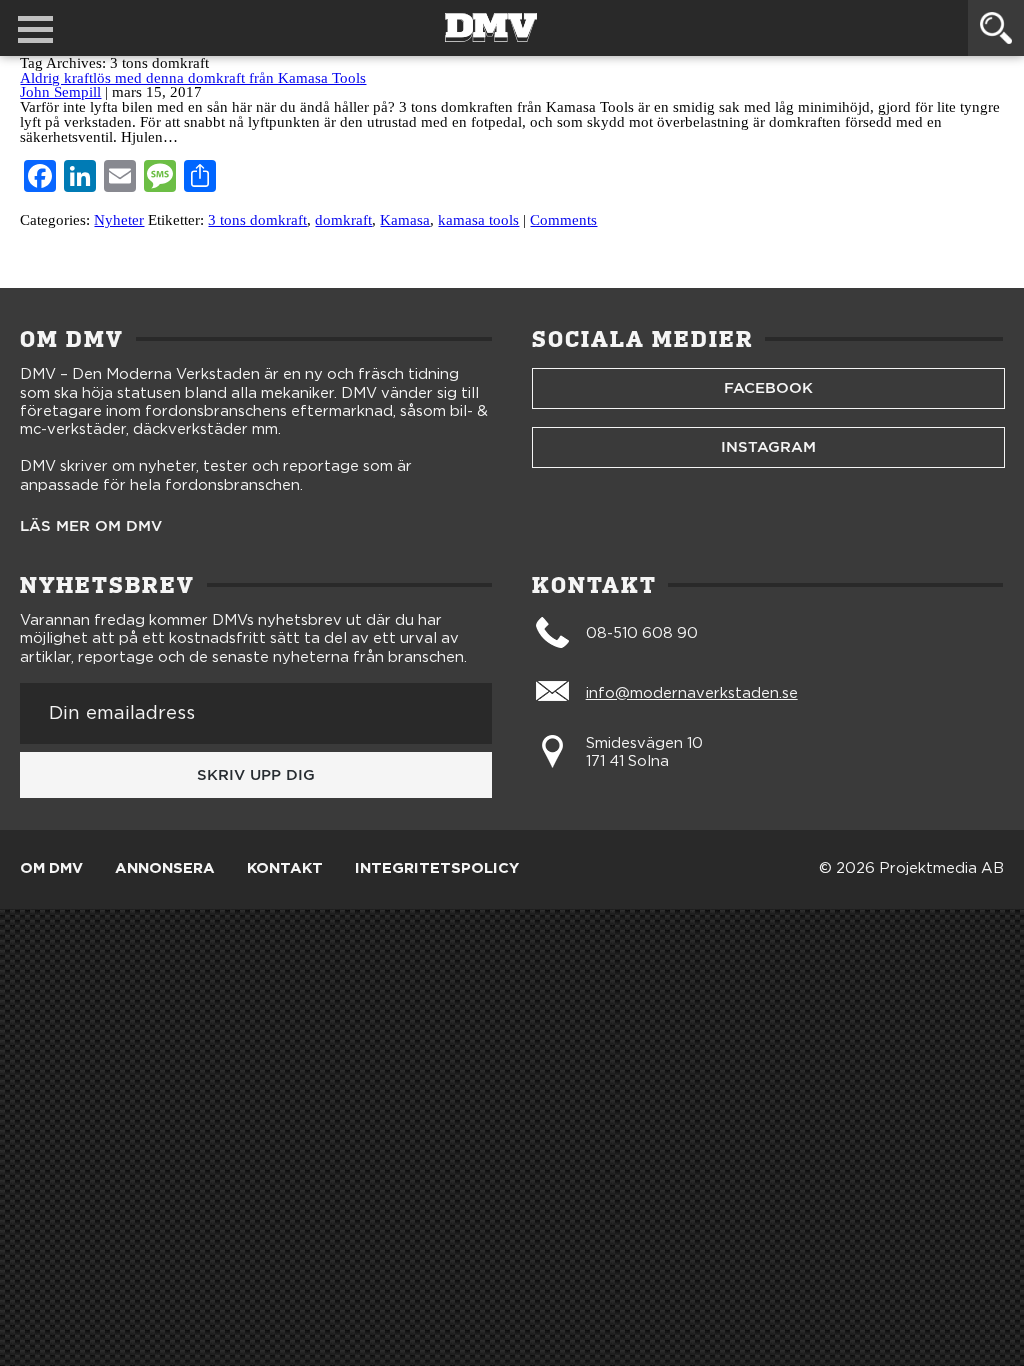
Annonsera (165, 869)
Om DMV (51, 869)
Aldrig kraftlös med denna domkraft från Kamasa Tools (193, 78)
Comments (563, 220)
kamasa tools (478, 220)
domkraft (343, 220)
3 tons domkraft (257, 220)
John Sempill (60, 92)
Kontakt (285, 869)
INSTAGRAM (768, 447)
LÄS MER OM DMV (91, 526)
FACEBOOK (768, 388)
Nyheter (119, 220)
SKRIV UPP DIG (256, 775)
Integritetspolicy (437, 869)
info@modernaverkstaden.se (692, 693)
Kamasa (405, 220)
